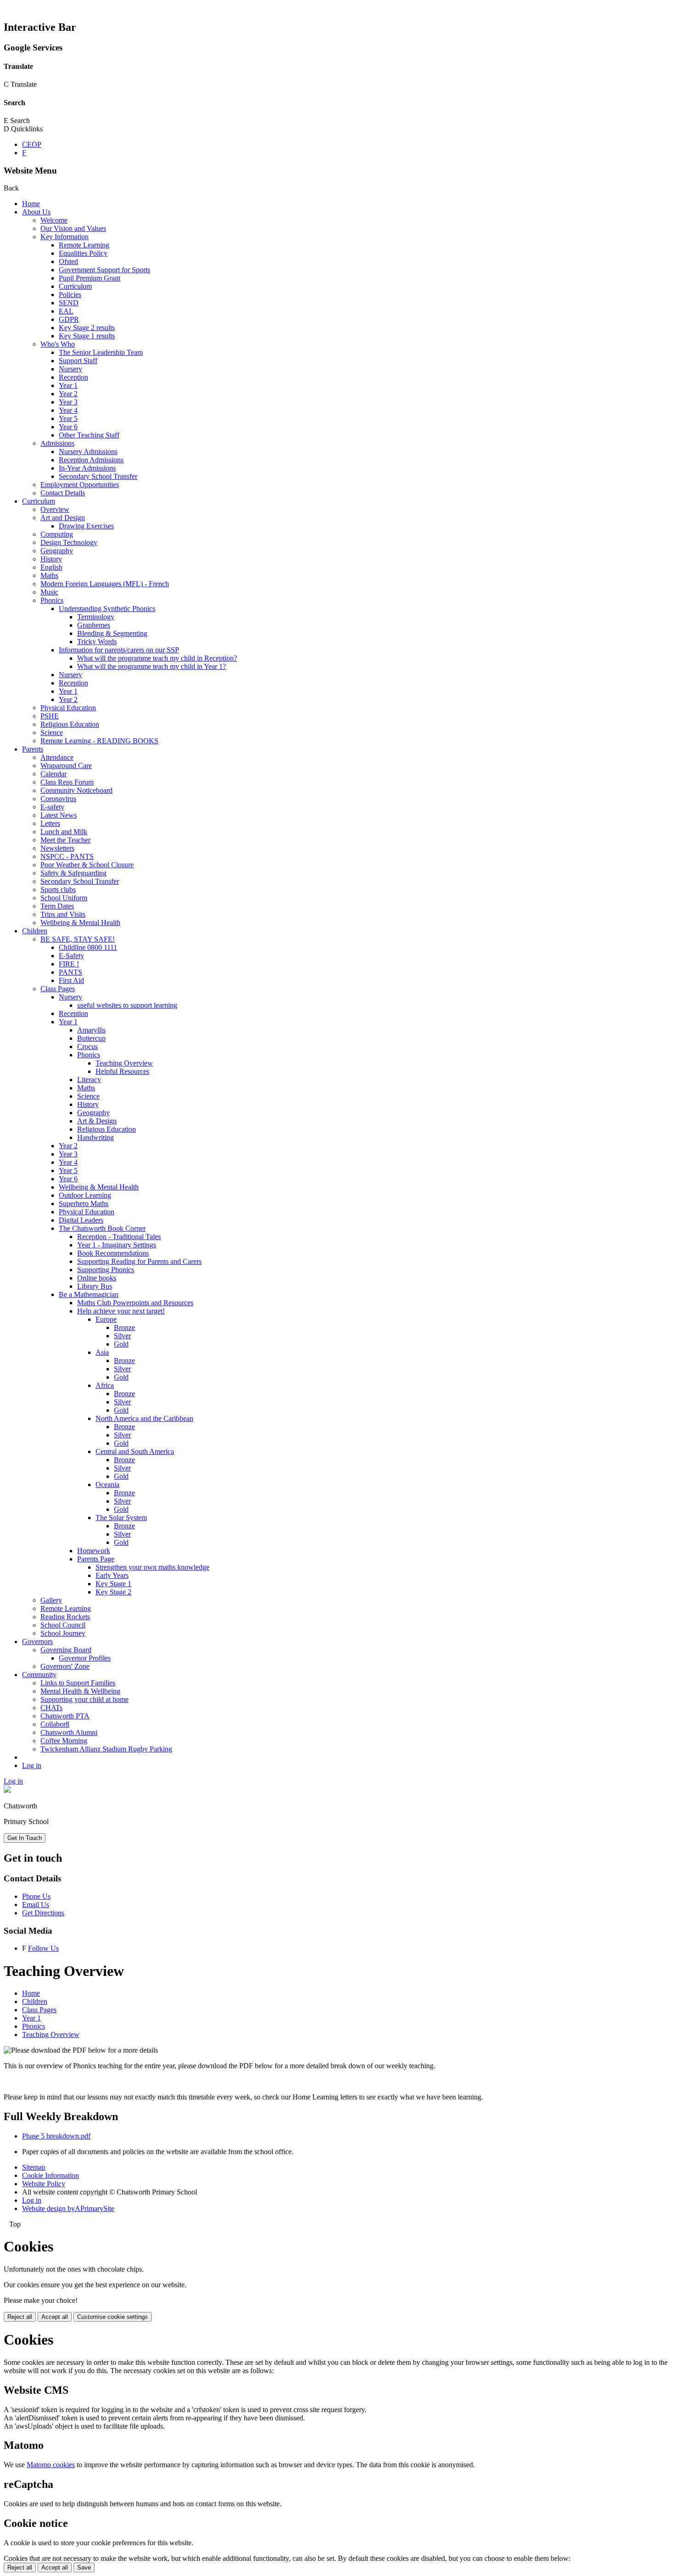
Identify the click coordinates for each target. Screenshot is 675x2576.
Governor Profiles (85, 1658)
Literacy (89, 1080)
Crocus (87, 1047)
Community (39, 1675)
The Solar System (121, 1518)
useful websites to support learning (127, 1005)
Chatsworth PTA (65, 1716)
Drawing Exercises (86, 526)
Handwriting (96, 1137)
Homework (94, 1551)
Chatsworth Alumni (69, 1732)
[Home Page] (7, 1790)
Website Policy (44, 2184)
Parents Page (96, 1559)
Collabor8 (55, 1724)
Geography (57, 551)
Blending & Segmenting (112, 633)
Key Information (65, 237)
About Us (36, 212)
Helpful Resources (122, 1071)
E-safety (52, 807)
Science (52, 732)
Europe (106, 1319)
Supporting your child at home (84, 1699)
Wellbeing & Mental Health (80, 923)
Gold (121, 1344)
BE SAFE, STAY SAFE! (78, 939)
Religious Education (70, 724)
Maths (49, 575)
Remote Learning (84, 245)
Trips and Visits (63, 914)
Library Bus (95, 1286)
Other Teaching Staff (89, 435)
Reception (73, 377)
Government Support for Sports (104, 270)
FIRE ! (69, 964)
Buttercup (91, 1038)
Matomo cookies (51, 2465)
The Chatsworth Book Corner (102, 1228)
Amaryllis (91, 1030)
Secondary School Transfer (98, 476)
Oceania (107, 1484)
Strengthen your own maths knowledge (152, 1567)
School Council (63, 1625)
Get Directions (43, 1913)
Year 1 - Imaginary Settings (117, 1245)
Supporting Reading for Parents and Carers (139, 1261)
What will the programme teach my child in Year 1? (152, 666)
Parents (33, 749)
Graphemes (94, 625)
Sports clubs (58, 890)
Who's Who (58, 344)
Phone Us (36, 1896)
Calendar (53, 774)
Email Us (36, 1905)
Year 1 (68, 385)
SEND (69, 303)
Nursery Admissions (88, 452)
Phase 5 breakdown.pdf (56, 2136)
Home (31, 204)
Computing (57, 534)
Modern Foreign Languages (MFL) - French (105, 584)
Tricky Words (97, 642)
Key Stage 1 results (87, 336)
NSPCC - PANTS (67, 856)
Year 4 (68, 410)
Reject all (20, 2317)
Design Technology (69, 542)
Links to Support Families (78, 1683)
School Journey (63, 1633)
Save (84, 2568)
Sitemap (34, 2167)
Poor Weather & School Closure (87, 865)
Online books (97, 1278)
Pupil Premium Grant (90, 278)
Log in (32, 1765)
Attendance (57, 757)
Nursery (70, 369)
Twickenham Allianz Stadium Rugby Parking (106, 1749)
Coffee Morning (64, 1741)
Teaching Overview (124, 1063)
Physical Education (68, 708)
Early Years (112, 1575)
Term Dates (57, 906)
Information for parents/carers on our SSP (119, 650)
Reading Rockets (65, 1617)
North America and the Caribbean (144, 1418)
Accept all (55, 2317)
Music (49, 592)
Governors (37, 1642)
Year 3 (68, 402)
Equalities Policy (83, 253)
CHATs (51, 1708)
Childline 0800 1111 (88, 947)
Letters (50, 823)
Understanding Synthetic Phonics (107, 609)
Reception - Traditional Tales (119, 1237)
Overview (55, 509)
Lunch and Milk (64, 832)
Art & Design (97, 1121)
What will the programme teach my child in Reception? (157, 658)
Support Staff (78, 361)
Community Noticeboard (76, 790)
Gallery (51, 1600)
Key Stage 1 (113, 1584)
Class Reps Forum (67, 782)
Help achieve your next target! (121, 1311)
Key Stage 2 (113, 1592)
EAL (66, 311)
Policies (70, 295)
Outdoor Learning (85, 1195)
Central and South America (135, 1451)
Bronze (124, 1327)
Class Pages (58, 989)
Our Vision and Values (73, 228)
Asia (102, 1352)
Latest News (59, 815)
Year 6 (68, 427)
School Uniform (64, 898)
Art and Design (63, 518)
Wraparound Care (66, 766)
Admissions (57, 443)
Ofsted (68, 261)
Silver (122, 1336)
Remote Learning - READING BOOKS (99, 741)
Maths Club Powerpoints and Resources (135, 1303)
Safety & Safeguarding (73, 873)
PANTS (70, 972)
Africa (105, 1385)
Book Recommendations (113, 1253)
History (51, 559)
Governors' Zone (65, 1666)
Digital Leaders (81, 1220)
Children (35, 931)
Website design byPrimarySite (68, 2208)
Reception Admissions (91, 460)
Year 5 (68, 418)
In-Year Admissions (87, 468)
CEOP (32, 144)
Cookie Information (51, 2175)
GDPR (69, 319)
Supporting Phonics (106, 1270)
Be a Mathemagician (89, 1294)
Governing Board (66, 1650)
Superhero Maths (84, 1204)
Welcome (54, 220)
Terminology (96, 617)
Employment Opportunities (80, 485)
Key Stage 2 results (87, 328)
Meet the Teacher (65, 840)
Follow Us (43, 1948)
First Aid (71, 980)
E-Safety (71, 956)
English (51, 567)
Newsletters (57, 848)
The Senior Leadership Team (101, 352)
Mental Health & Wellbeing (80, 1691)
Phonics (52, 600)
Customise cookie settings (112, 2317)
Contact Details (63, 493)
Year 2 (68, 394)
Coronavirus (58, 799)
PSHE (50, 716)
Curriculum (75, 286)
